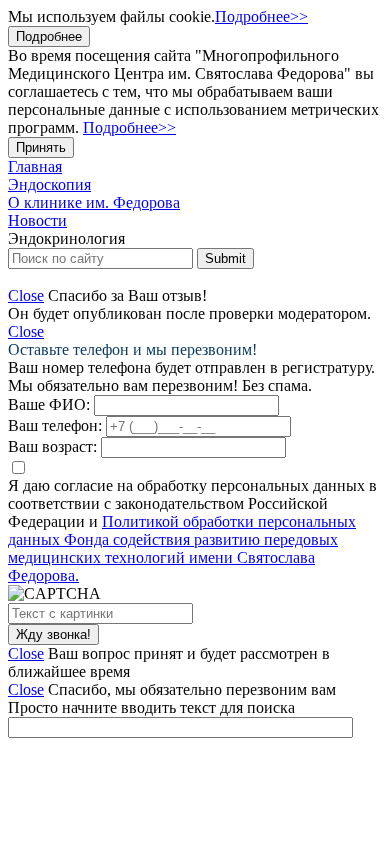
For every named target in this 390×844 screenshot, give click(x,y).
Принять (41, 147)
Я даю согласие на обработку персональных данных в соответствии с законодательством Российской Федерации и (192, 530)
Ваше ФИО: (49, 404)
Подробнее (49, 36)
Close (26, 295)
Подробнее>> (261, 16)
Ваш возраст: (52, 446)
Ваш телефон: (55, 425)
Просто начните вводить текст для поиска (151, 707)
